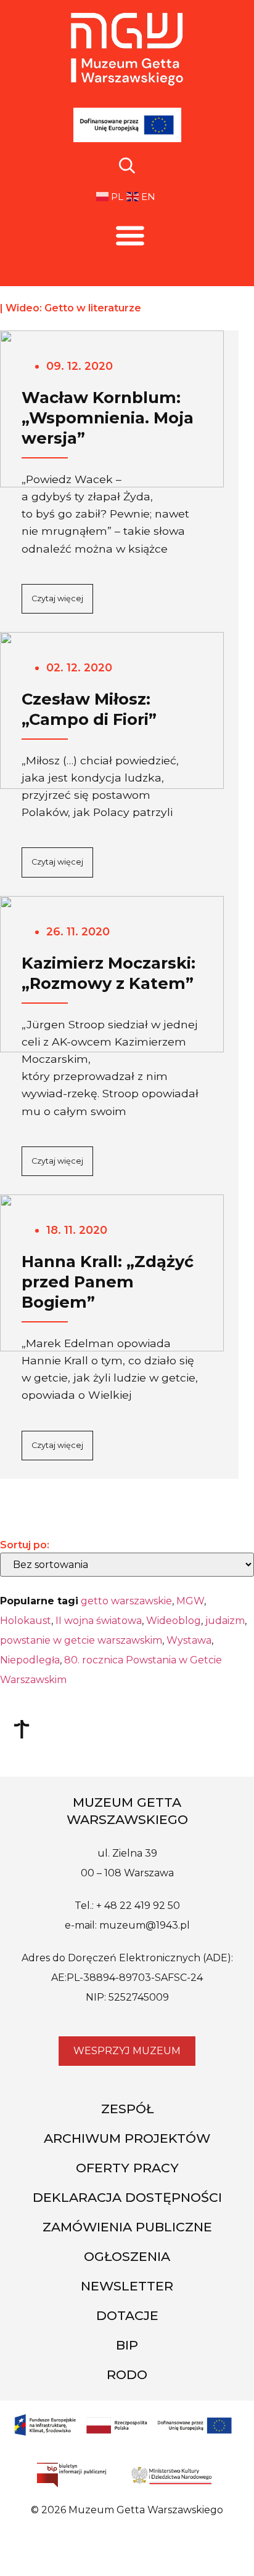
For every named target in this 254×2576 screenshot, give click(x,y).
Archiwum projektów (127, 2138)
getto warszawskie (126, 1601)
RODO (127, 2374)
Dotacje (127, 2315)
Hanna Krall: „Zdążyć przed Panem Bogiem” (108, 1282)
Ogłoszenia (127, 2256)
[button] (130, 235)
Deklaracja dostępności (127, 2197)
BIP (127, 2345)
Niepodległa (30, 1660)
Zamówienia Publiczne (127, 2227)
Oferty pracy (127, 2168)
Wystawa (189, 1640)
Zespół (127, 2109)
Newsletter (127, 2286)
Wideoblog (174, 1621)
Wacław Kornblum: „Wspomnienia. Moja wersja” (108, 418)
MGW (190, 1601)
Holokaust (26, 1621)
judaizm (225, 1621)
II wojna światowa (99, 1621)
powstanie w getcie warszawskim (81, 1640)
